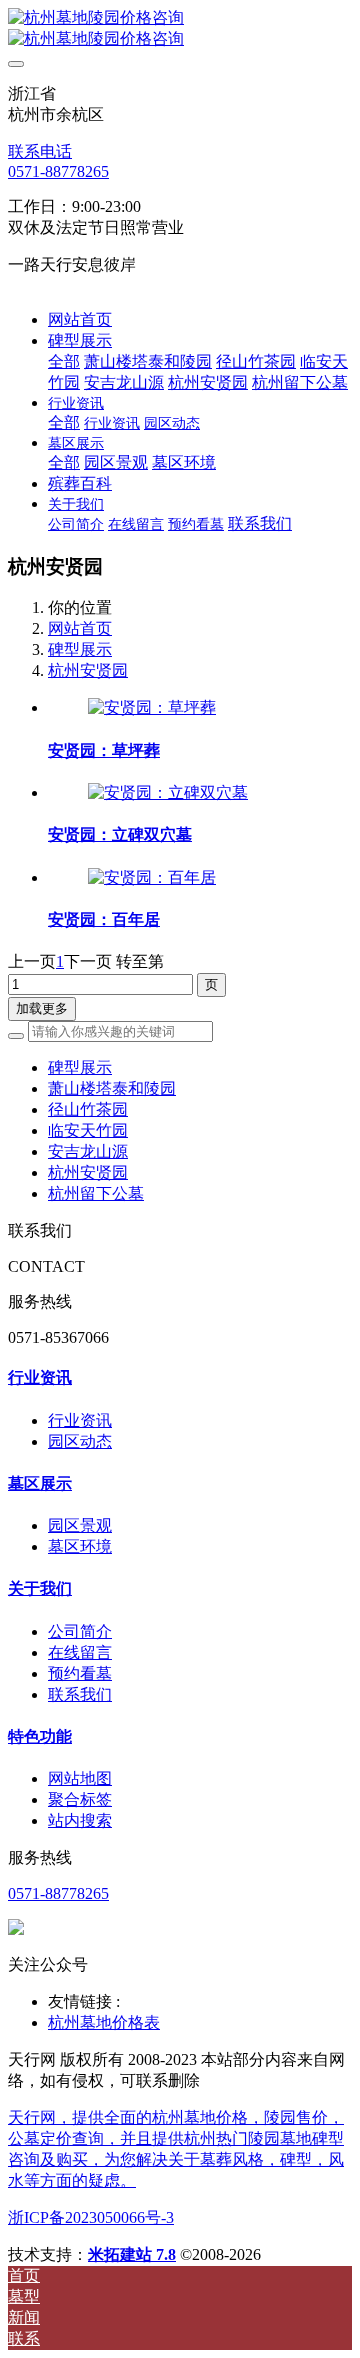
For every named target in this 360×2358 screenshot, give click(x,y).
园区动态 (80, 1441)
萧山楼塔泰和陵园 (112, 1088)
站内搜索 (80, 1820)
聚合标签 (80, 1799)
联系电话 (40, 151)
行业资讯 (40, 1377)
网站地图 (80, 1778)
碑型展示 (80, 649)
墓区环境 (80, 1546)
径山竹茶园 (88, 1109)
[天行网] (180, 29)
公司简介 (80, 1631)
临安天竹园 (88, 1130)
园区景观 (80, 1525)
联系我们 (80, 1694)
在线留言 (80, 1652)
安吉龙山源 (88, 1151)
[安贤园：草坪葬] (152, 707)
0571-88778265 (58, 171)
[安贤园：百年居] (152, 877)
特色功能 (40, 1736)
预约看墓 (80, 1673)
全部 (64, 361)
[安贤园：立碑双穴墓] (168, 792)
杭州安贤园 (88, 670)
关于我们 (40, 1588)
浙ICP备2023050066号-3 (91, 2217)
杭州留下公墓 (96, 1193)
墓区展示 (40, 1483)
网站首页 (80, 319)
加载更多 (42, 1008)
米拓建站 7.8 (132, 2254)
